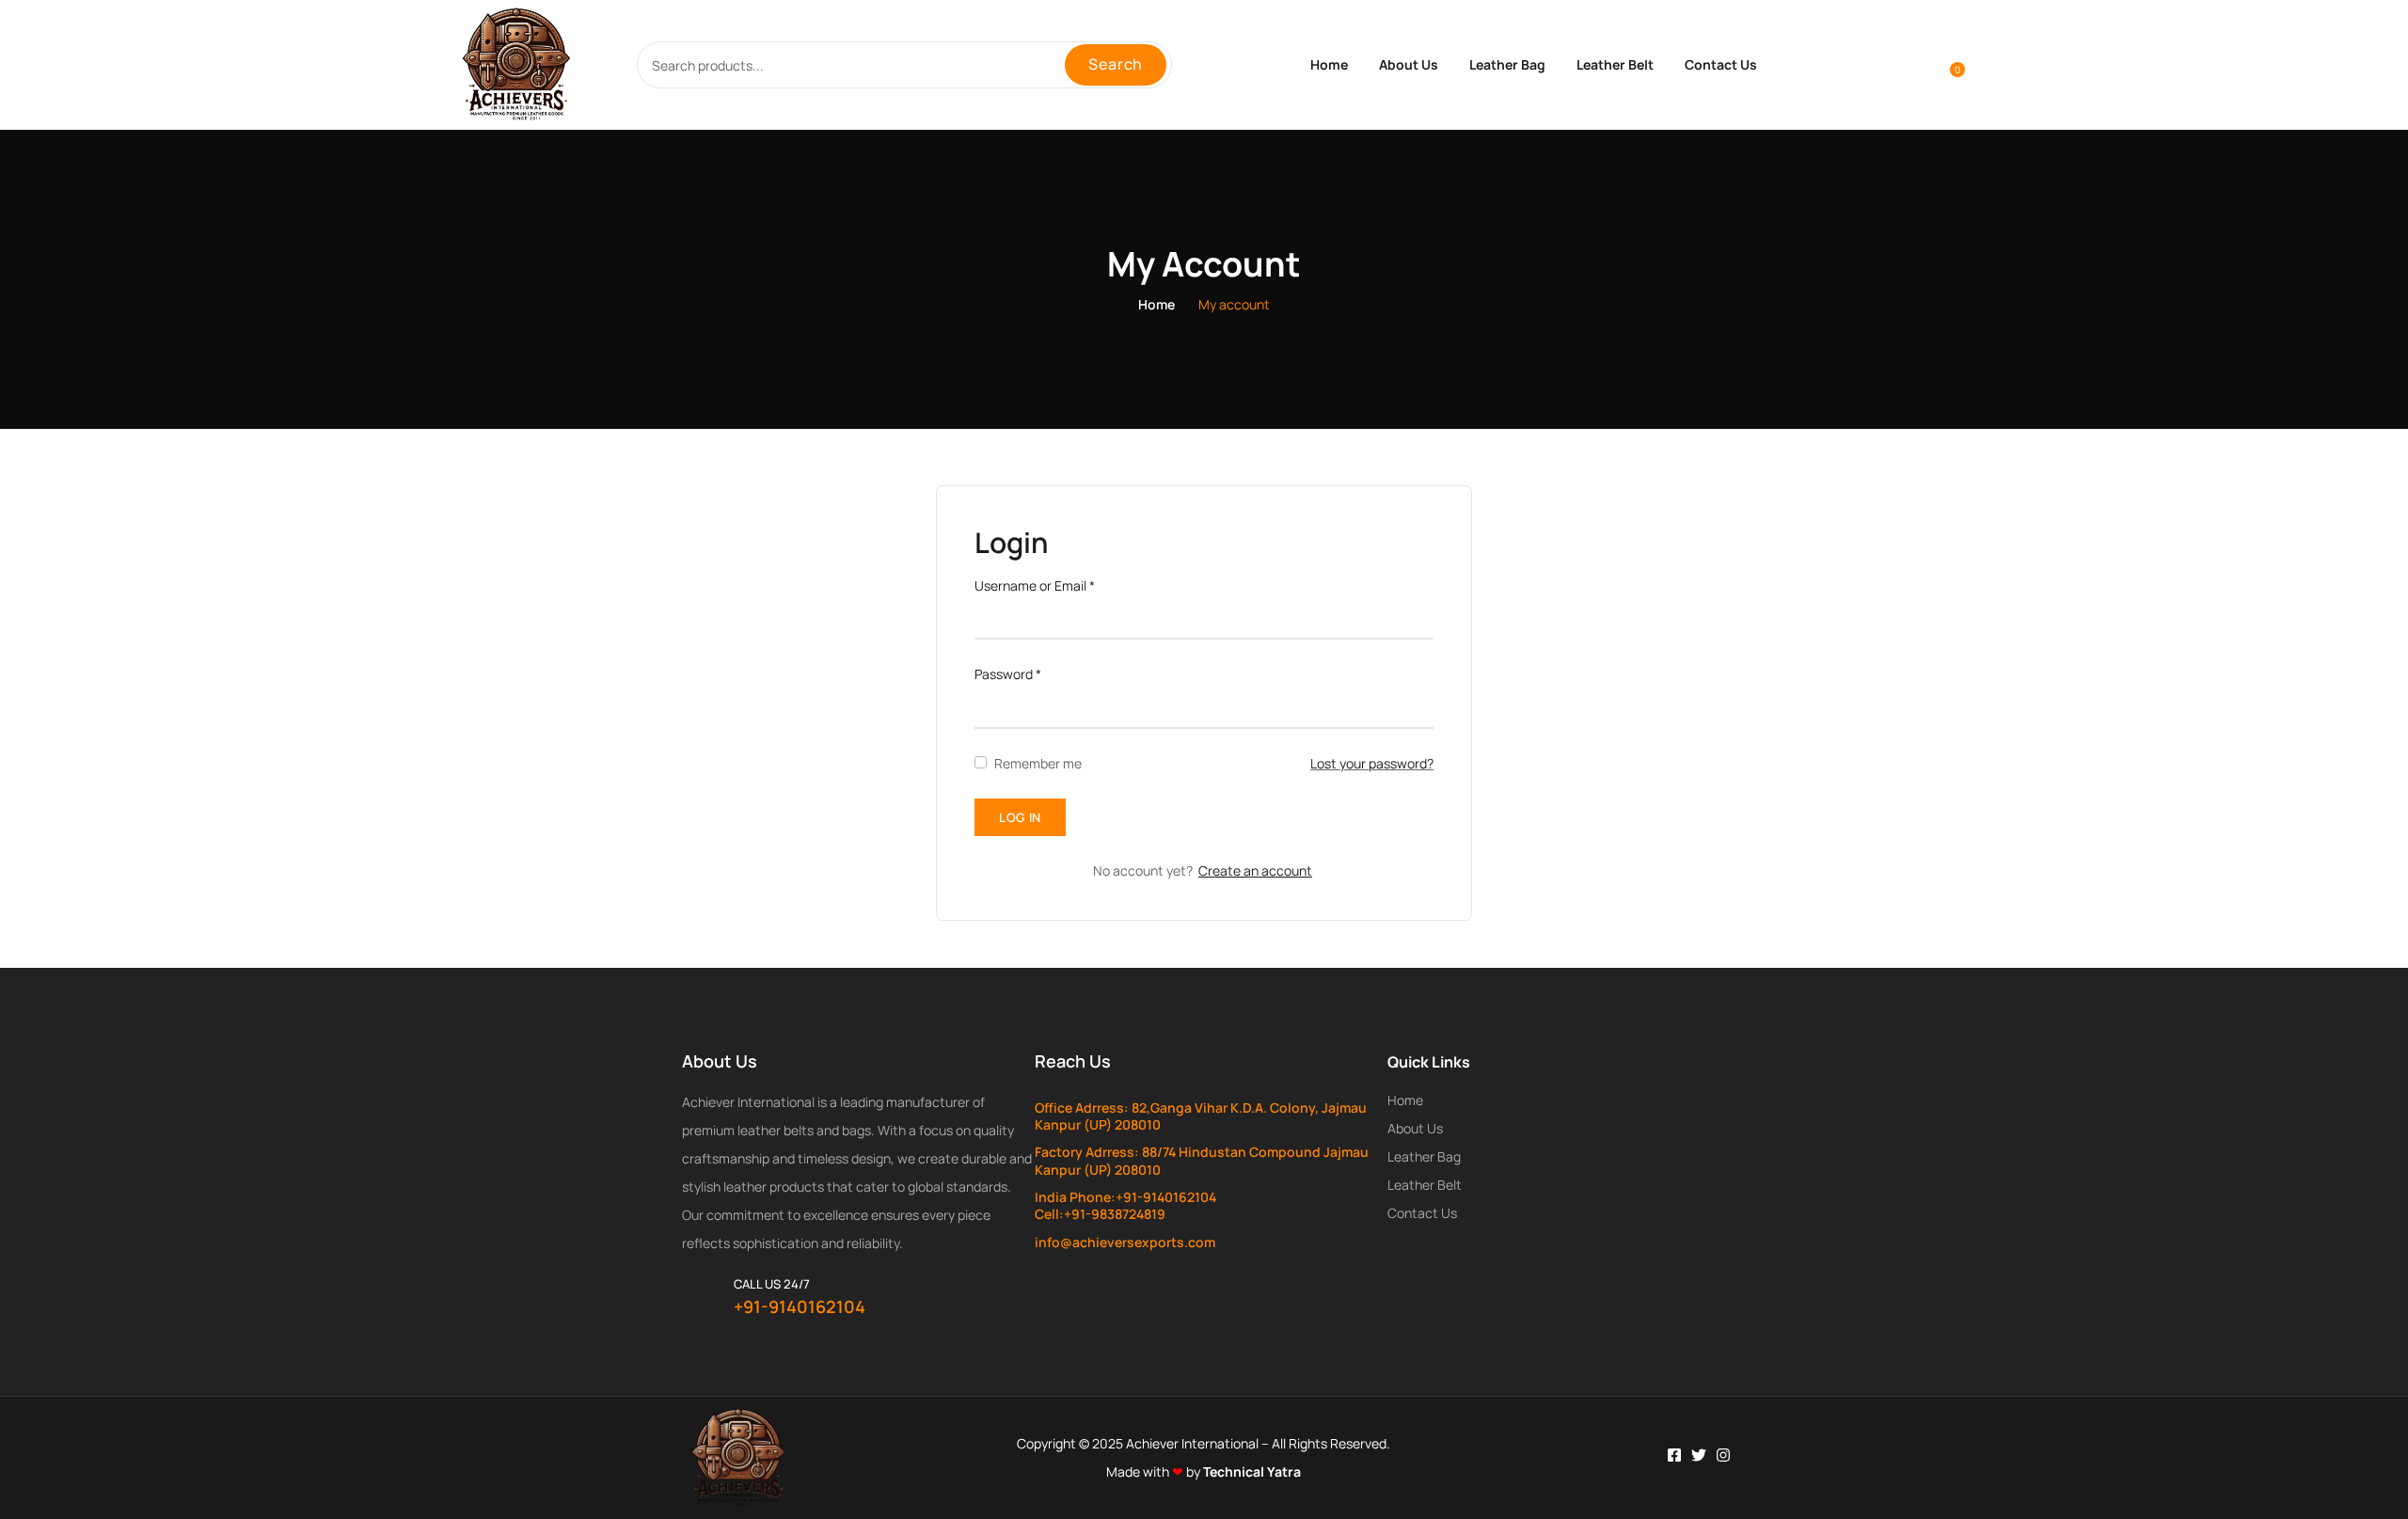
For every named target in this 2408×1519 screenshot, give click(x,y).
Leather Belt (1615, 64)
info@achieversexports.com (1125, 1242)
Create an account (1255, 870)
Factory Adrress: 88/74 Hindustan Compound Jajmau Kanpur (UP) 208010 (1202, 1160)
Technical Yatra (1252, 1472)
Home (1329, 64)
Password (1008, 674)
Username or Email (1035, 585)
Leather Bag (1507, 64)
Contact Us (1721, 64)
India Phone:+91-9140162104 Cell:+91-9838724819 (1125, 1205)
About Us (1409, 64)
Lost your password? (1372, 763)
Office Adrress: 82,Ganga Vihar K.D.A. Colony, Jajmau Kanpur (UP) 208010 (1201, 1116)
